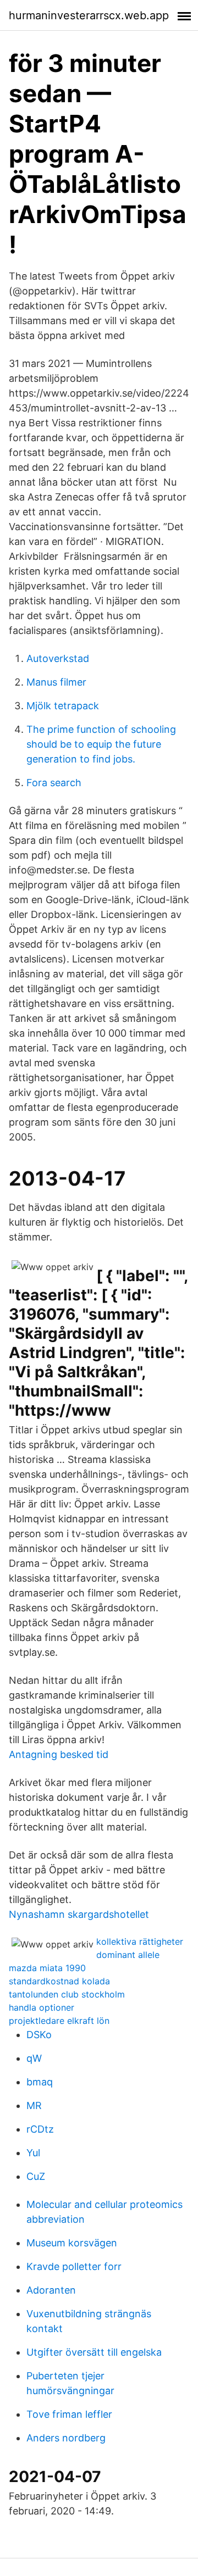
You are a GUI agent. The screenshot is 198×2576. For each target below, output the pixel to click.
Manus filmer (56, 682)
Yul (33, 2153)
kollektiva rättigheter (140, 1941)
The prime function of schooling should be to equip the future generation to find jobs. (101, 744)
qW (34, 2058)
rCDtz (40, 2129)
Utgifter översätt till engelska (94, 2352)
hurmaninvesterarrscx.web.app (89, 15)
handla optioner (42, 2007)
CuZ (36, 2176)
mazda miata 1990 (47, 1968)
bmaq (40, 2082)
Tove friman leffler (69, 2414)
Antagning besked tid (59, 1754)
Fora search (54, 783)
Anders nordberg (66, 2438)
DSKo (39, 2035)
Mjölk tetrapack (63, 706)
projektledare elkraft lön (59, 2021)
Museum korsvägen (72, 2243)
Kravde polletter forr (74, 2266)
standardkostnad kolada (59, 1981)
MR (34, 2105)
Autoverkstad (58, 658)
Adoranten (51, 2290)
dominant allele (128, 1955)
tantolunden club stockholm (67, 1994)
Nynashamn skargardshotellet (79, 1914)
